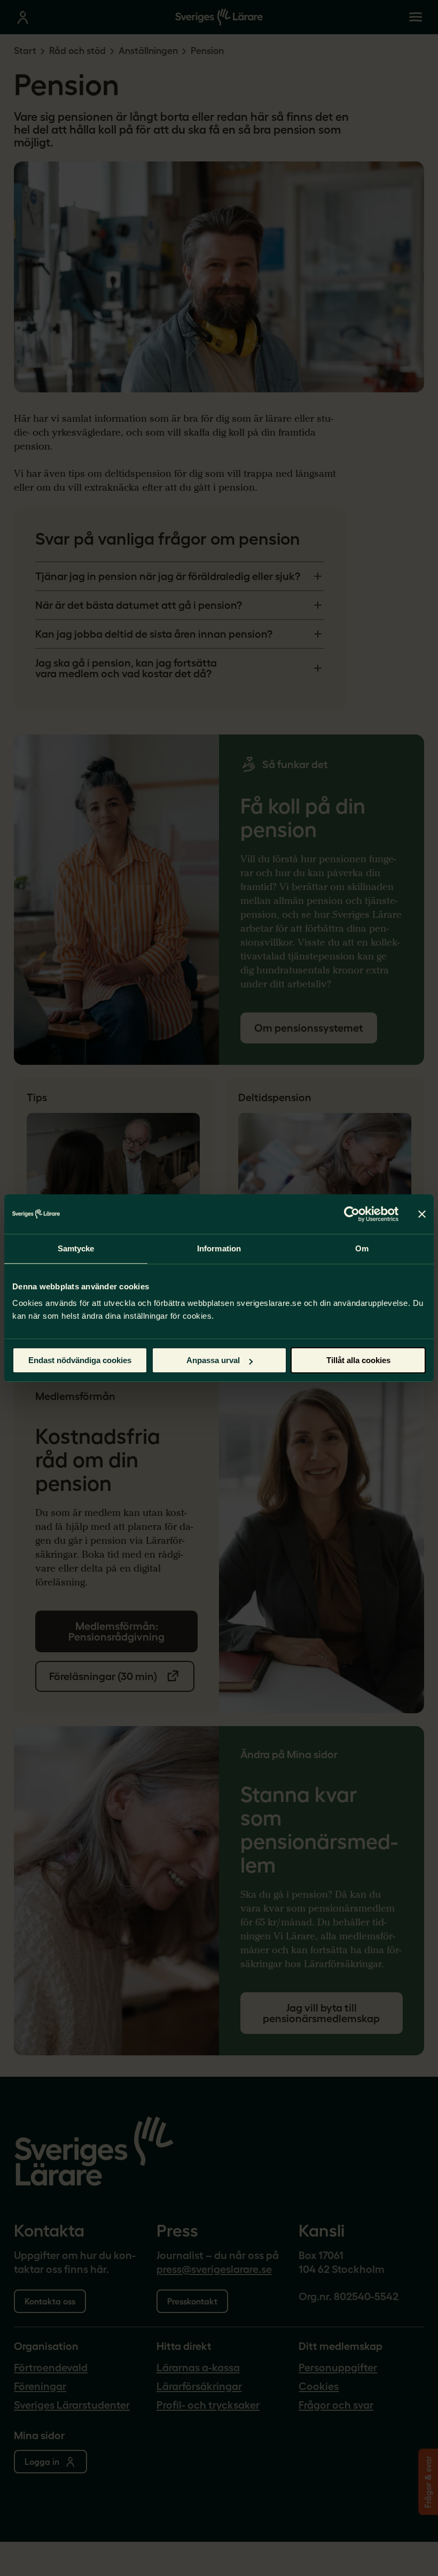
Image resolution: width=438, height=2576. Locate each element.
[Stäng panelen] (422, 1214)
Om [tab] (362, 1248)
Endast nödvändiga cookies (80, 1360)
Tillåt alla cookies (358, 1360)
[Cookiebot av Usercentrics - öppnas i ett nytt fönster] (352, 1214)
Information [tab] (219, 1248)
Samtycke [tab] (76, 1248)
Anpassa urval (213, 1360)
